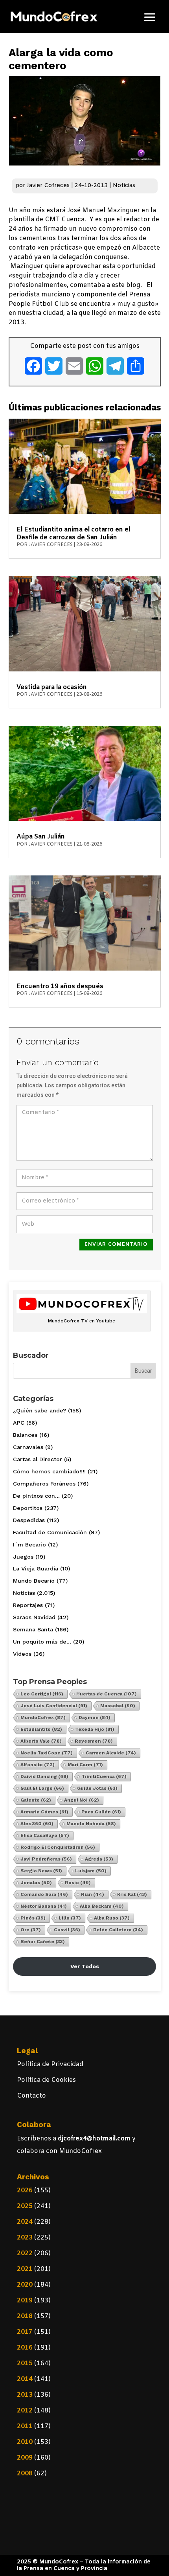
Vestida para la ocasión (52, 687)
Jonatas (36, 1883)
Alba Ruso (112, 1918)
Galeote (36, 1800)
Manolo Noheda (91, 1824)
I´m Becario (29, 1544)
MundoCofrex (43, 1717)
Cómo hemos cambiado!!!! (49, 1471)
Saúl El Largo (42, 1788)
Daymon (95, 1717)
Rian (93, 1894)
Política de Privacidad (50, 2064)
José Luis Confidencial (54, 1706)
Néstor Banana (44, 1906)
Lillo (70, 1918)
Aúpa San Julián (41, 837)
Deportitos (28, 1508)
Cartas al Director (38, 1459)
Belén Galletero (118, 1930)
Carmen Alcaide (111, 1753)
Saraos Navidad (34, 1617)
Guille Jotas (97, 1788)
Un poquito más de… (42, 1642)
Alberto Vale (41, 1741)
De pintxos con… (36, 1496)
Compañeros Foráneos (44, 1484)
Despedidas (29, 1520)
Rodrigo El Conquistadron (58, 1847)
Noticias (124, 186)
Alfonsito (38, 1765)
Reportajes (28, 1605)
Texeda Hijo (95, 1729)
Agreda (99, 1859)
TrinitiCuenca (104, 1776)
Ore (31, 1930)
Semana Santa (33, 1629)
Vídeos (22, 1654)
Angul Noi (82, 1800)
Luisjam (91, 1871)
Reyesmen (94, 1741)
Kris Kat (132, 1894)
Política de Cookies (46, 2080)
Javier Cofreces (48, 186)
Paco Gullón (101, 1812)
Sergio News (41, 1871)
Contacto (31, 2096)
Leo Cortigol (42, 1694)
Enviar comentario (116, 1244)
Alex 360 (37, 1824)
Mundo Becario (34, 1581)
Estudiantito (41, 1729)
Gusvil (67, 1930)
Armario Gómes (44, 1812)
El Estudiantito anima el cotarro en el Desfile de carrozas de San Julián (73, 534)
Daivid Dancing (44, 1776)
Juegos (23, 1557)
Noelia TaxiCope (47, 1753)
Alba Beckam (102, 1906)
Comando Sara (44, 1894)
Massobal (118, 1706)
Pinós (33, 1918)
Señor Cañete (43, 1942)
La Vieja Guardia (36, 1568)
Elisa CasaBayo (45, 1835)
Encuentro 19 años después (60, 986)
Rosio (78, 1883)
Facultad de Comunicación (50, 1532)
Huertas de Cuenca (107, 1694)
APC (19, 1423)
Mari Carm (85, 1765)
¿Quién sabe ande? (39, 1410)
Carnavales (28, 1447)
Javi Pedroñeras (46, 1859)
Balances (25, 1435)
